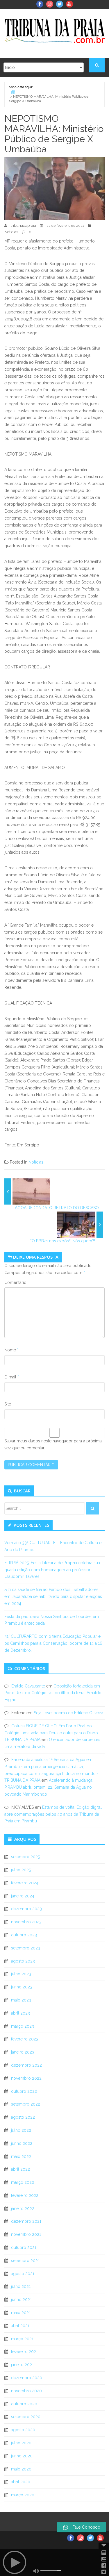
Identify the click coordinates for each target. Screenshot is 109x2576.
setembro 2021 (25, 2261)
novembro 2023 (26, 1922)
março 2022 (23, 2182)
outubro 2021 (24, 2247)
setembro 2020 (26, 2417)
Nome (11, 1350)
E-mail (12, 1377)
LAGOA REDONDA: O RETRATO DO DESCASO (56, 1208)
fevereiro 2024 (25, 1883)
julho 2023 (21, 1974)
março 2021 (22, 2339)
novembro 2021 (26, 2234)
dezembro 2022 (26, 2065)
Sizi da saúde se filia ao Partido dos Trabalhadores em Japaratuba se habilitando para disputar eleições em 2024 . (53, 1596)
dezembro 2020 (27, 2378)
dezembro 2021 (26, 2221)
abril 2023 (20, 2013)
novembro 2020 (26, 2391)
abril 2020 (21, 2482)
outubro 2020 (24, 2404)
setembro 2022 (26, 2104)
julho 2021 (21, 2286)
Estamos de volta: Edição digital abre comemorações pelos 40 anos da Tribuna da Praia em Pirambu (53, 1814)
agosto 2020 (23, 2430)
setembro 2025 (25, 1857)
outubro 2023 (24, 1935)
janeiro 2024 (23, 1896)
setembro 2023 (26, 1948)
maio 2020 (21, 2469)
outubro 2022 (24, 2091)
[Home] (13, 92)
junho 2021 (21, 2300)
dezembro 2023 (26, 1909)
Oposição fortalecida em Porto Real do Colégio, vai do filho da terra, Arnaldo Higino (53, 1693)
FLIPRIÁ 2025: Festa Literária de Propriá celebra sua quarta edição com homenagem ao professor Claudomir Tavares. (52, 1570)
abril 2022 (20, 2169)
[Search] (93, 1508)
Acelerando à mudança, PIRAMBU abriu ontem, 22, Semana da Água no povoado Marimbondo (49, 1787)
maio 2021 (21, 2313)
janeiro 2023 (23, 2052)
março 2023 (23, 2026)
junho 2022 (22, 2143)
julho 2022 (21, 2130)
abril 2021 (20, 2326)
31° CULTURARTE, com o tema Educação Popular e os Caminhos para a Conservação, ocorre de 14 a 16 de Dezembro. (53, 1643)
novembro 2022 (26, 2078)
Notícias (11, 232)
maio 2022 (21, 2156)
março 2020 (23, 2495)
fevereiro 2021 (24, 2352)
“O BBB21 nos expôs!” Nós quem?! (63, 1241)
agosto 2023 (23, 1961)
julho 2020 (21, 2443)
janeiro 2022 (23, 2208)
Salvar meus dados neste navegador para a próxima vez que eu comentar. (53, 1444)
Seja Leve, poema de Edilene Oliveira (68, 1713)
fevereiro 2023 (25, 2039)
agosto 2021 (23, 2274)
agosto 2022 (23, 2117)
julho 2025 (21, 1870)
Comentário (15, 1282)
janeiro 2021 (22, 2365)
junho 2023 (22, 1987)
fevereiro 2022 (25, 2195)
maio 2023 (21, 2000)
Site (8, 1404)
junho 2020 (22, 2456)
